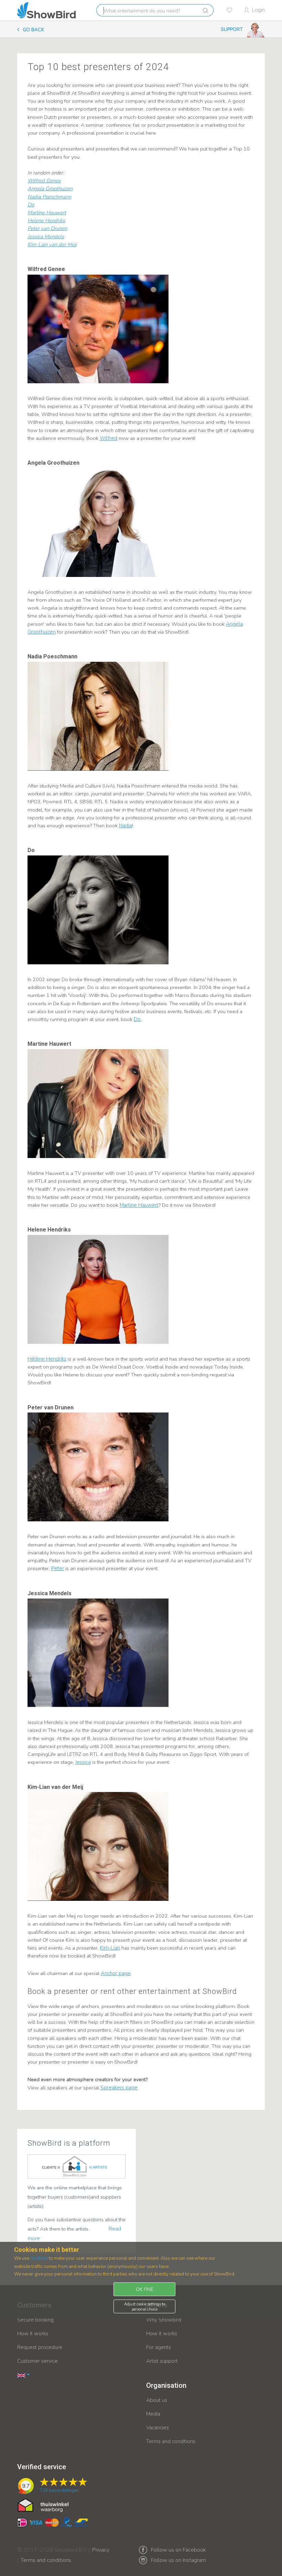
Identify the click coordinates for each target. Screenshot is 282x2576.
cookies (39, 2258)
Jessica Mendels (46, 237)
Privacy (101, 2545)
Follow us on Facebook (178, 2550)
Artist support (162, 2361)
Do (31, 205)
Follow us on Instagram (178, 2560)
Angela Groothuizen (50, 189)
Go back (33, 30)
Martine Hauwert (47, 213)
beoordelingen (59, 2490)
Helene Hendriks (46, 220)
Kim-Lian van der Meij (52, 245)
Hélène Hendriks (47, 1359)
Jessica (83, 1762)
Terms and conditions (171, 2441)
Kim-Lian (110, 1948)
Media (153, 2414)
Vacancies (158, 2428)
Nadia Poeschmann (49, 197)
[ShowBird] (46, 10)
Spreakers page (119, 2088)
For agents (159, 2347)
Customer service (37, 2361)
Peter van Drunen (47, 228)
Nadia (126, 826)
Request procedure (40, 2347)
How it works (33, 2334)
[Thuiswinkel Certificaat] (43, 2505)
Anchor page (116, 1973)
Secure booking (35, 2320)
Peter (58, 1568)
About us (157, 2400)
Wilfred (109, 438)
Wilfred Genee (44, 181)
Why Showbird (164, 2320)
